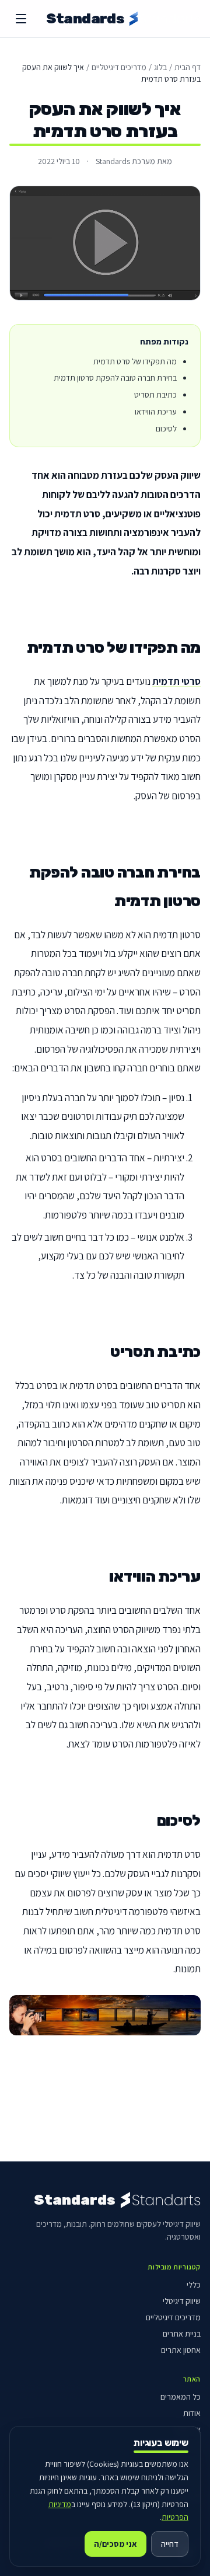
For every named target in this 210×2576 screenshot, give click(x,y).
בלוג (160, 67)
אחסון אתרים (181, 2350)
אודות (192, 2413)
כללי (194, 2285)
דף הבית (188, 67)
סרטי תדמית (176, 681)
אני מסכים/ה (116, 2544)
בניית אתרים (182, 2334)
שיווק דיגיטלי (182, 2301)
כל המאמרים (181, 2397)
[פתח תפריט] (21, 19)
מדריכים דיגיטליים (119, 67)
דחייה (170, 2544)
